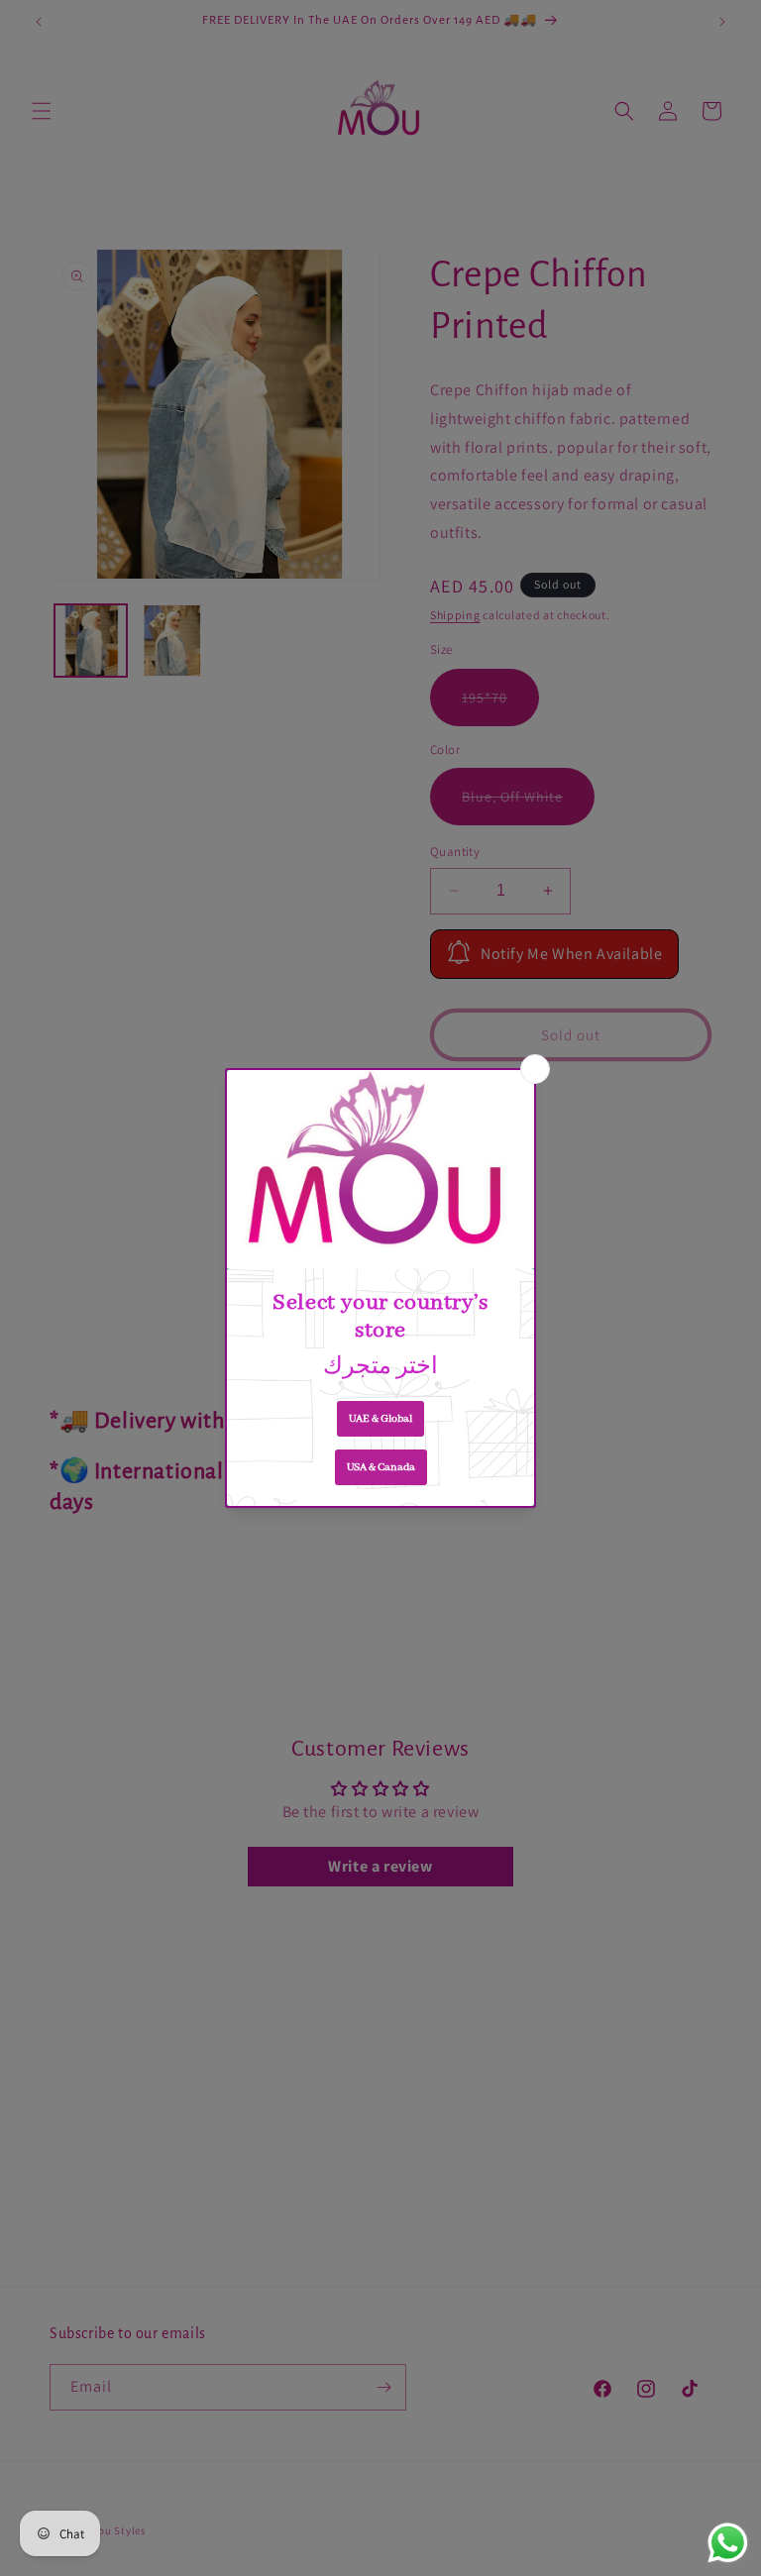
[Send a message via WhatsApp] (728, 2543)
